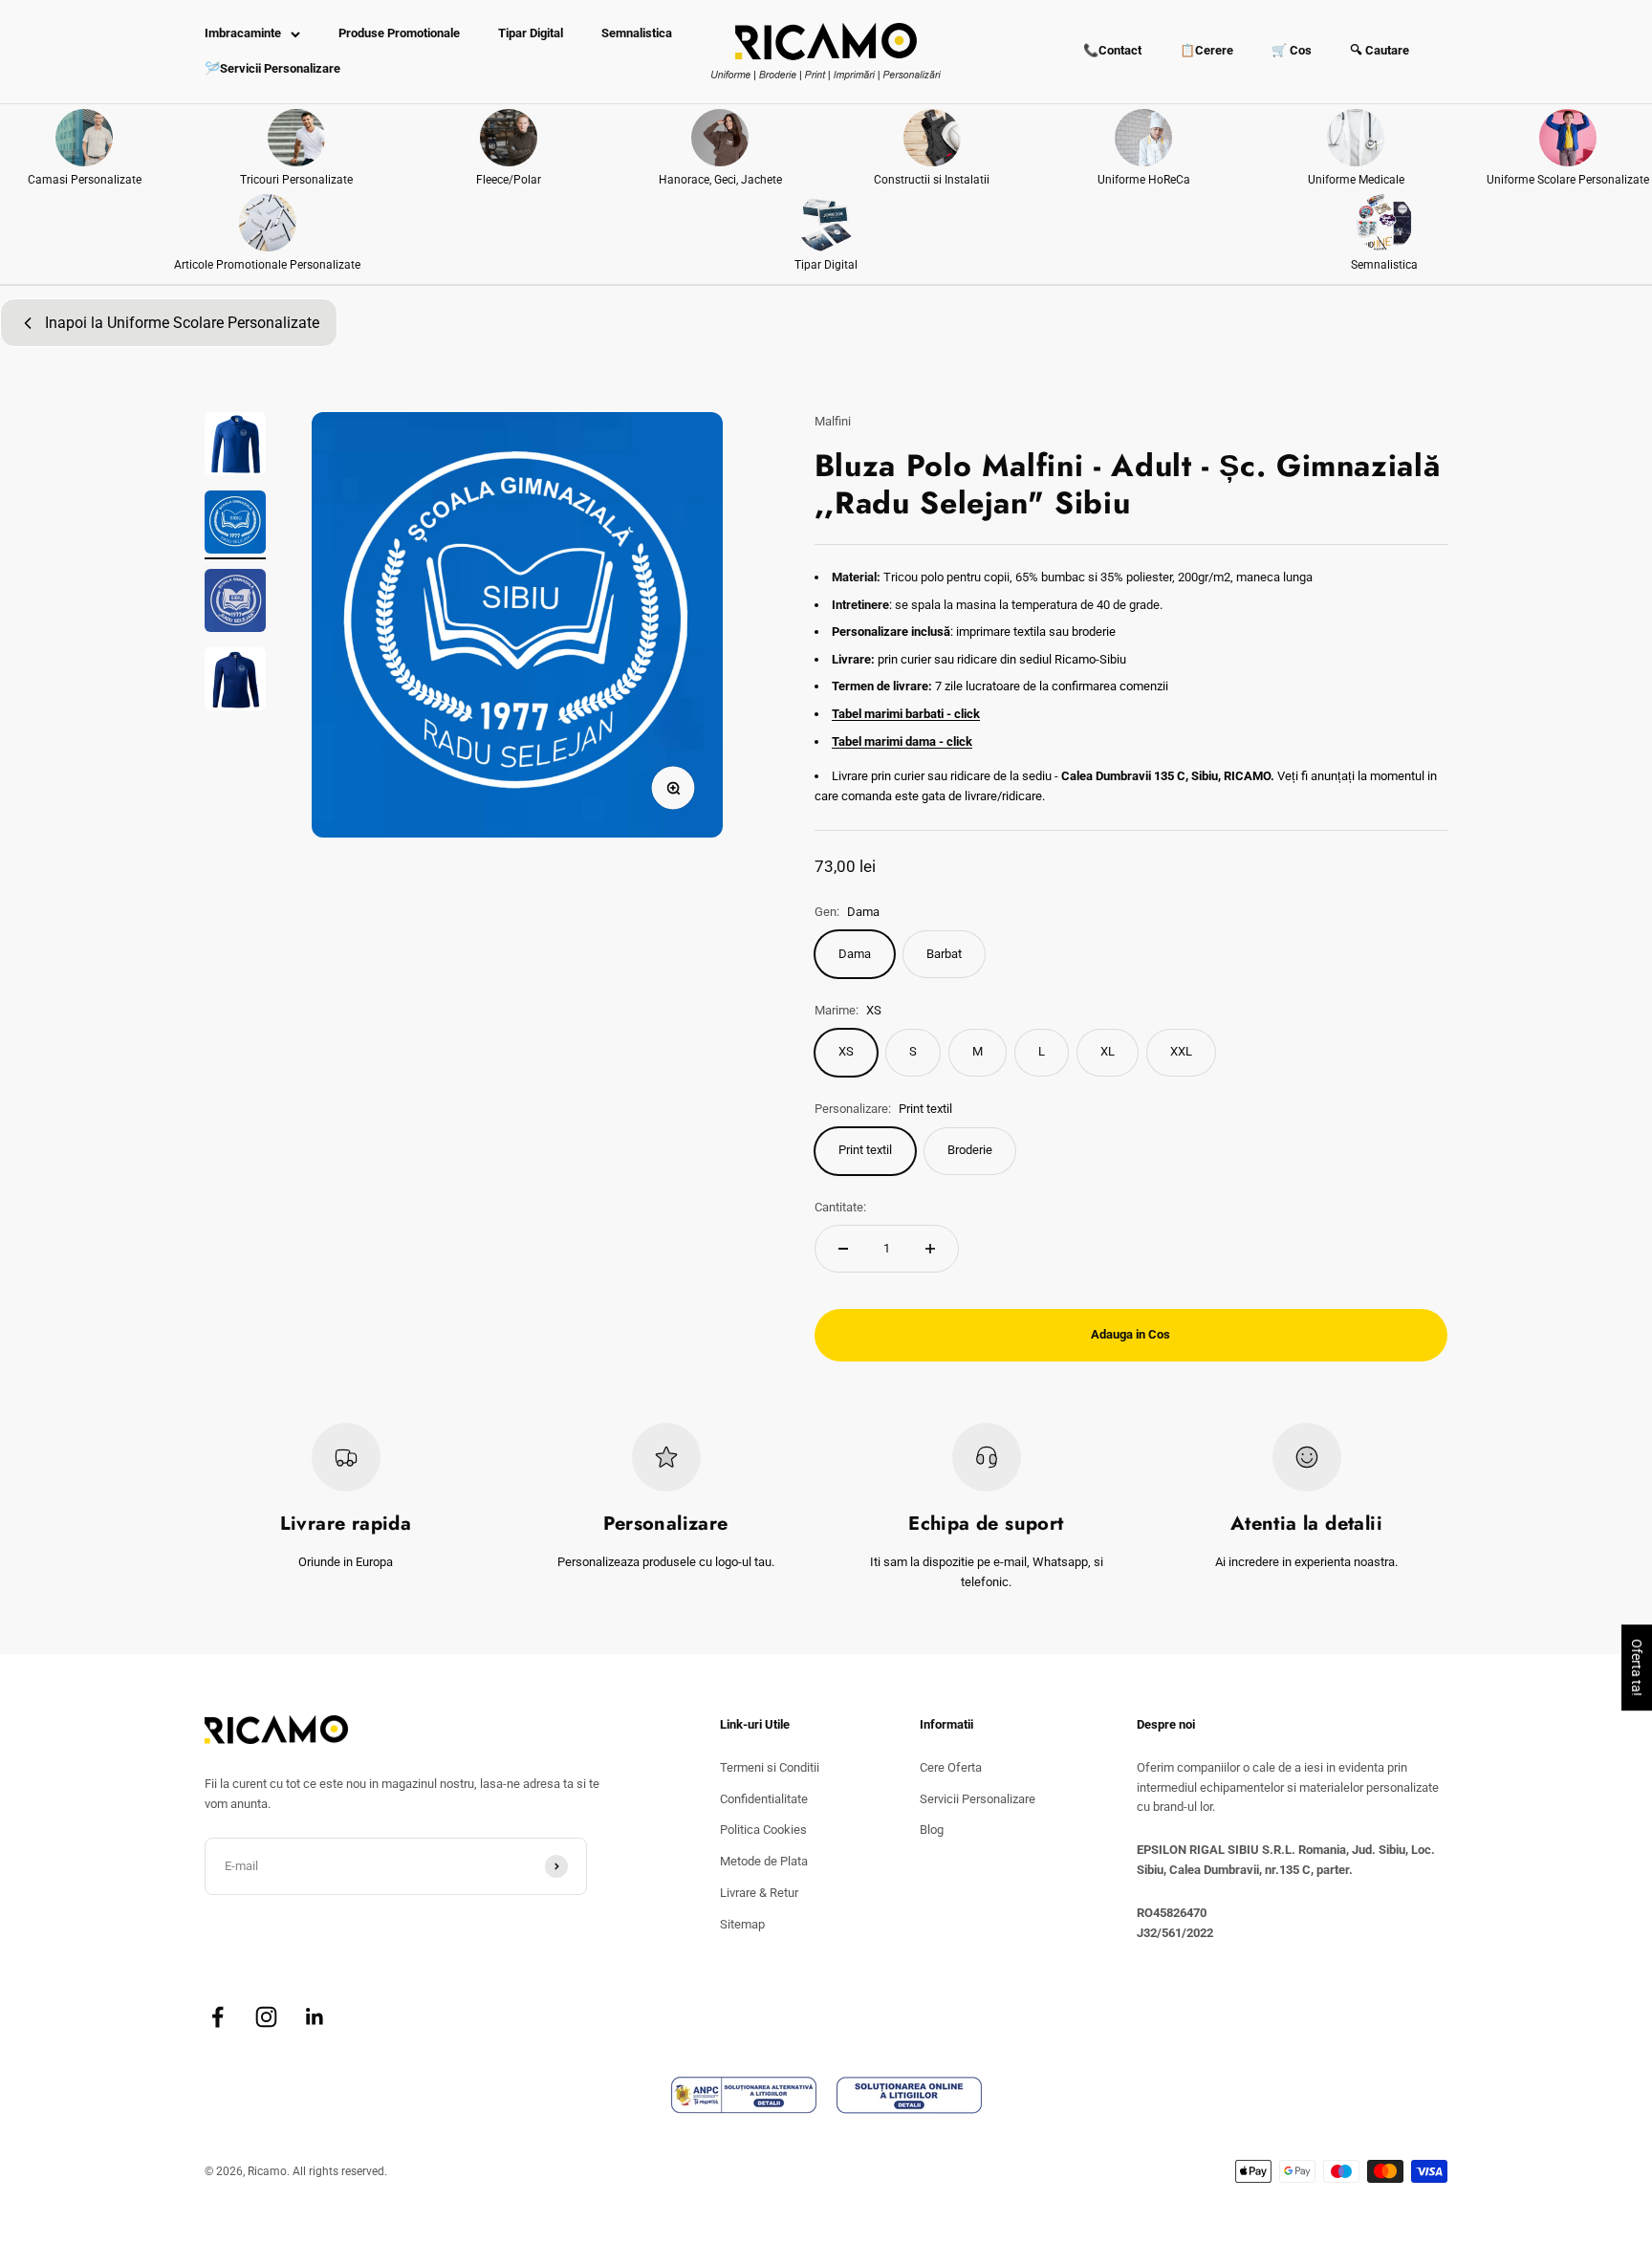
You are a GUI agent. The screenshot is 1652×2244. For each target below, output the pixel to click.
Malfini (833, 421)
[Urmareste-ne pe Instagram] (266, 2017)
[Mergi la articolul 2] (235, 525)
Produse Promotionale (399, 33)
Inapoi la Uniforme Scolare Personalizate (182, 323)
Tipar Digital (531, 33)
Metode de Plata (764, 1861)
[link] (85, 149)
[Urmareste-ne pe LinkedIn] (315, 2017)
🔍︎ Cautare (1380, 50)
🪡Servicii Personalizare (272, 68)
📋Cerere (1206, 50)
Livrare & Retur (759, 1893)
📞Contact (1112, 50)
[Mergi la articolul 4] (235, 682)
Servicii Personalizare (978, 1799)
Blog (932, 1830)
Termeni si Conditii (770, 1767)
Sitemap (742, 1924)
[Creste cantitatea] (930, 1249)
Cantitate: (840, 1207)
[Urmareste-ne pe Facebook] (217, 2017)
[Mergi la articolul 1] (235, 447)
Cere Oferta (951, 1767)
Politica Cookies (763, 1830)
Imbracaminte (243, 33)
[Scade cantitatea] (843, 1249)
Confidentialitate (764, 1799)
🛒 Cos (1292, 50)
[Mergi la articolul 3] (235, 603)
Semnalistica (637, 33)
